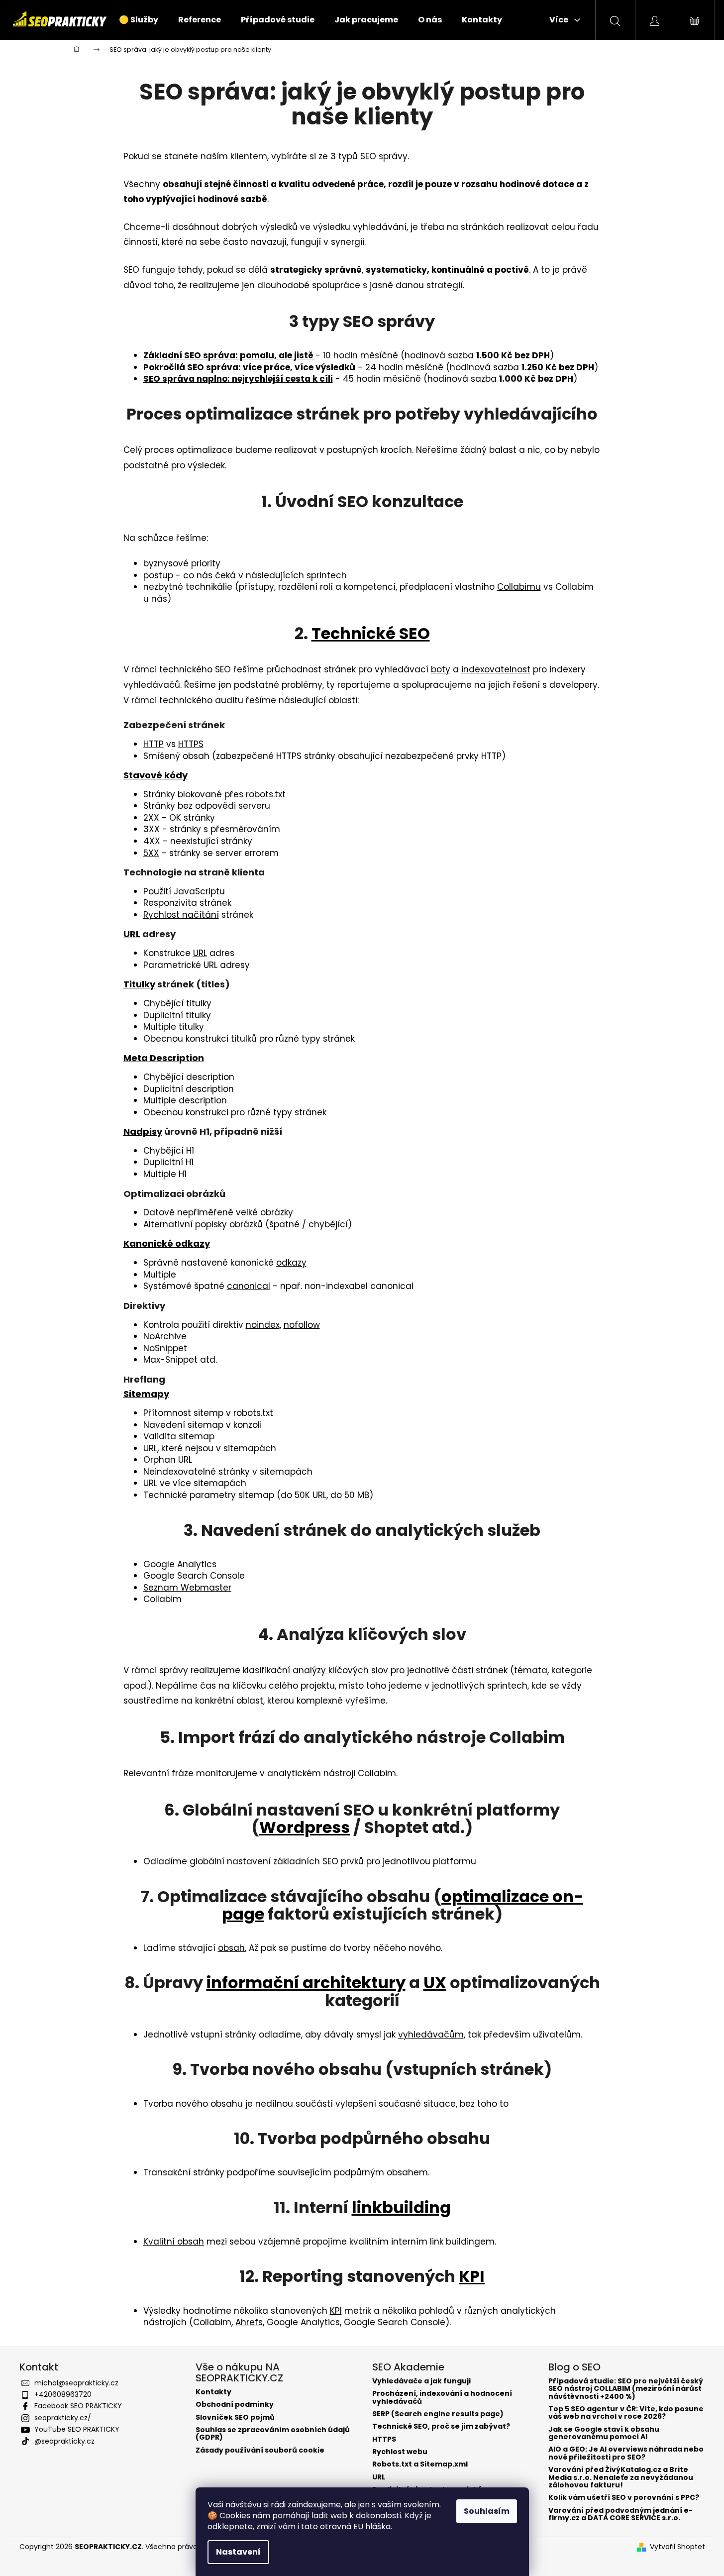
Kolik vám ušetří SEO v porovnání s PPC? (624, 2498)
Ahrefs (249, 2322)
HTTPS (191, 744)
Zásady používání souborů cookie (260, 2450)
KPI (472, 2276)
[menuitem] (139, 20)
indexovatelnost (496, 669)
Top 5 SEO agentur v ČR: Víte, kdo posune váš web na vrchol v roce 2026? (626, 2413)
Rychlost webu (400, 2452)
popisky (211, 1224)
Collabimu (519, 587)
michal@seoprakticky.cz (76, 2383)
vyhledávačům (431, 2035)
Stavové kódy (155, 775)
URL (132, 934)
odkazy (291, 1263)
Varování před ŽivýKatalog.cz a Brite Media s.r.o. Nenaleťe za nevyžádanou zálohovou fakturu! (621, 2477)
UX (435, 1983)
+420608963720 (63, 2394)
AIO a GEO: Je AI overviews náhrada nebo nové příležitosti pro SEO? (626, 2453)
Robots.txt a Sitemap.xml (420, 2464)
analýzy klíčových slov (340, 1670)
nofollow (302, 1325)
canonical (249, 1286)
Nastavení (238, 2552)
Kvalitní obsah (174, 2242)
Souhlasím (487, 2511)
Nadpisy (143, 1131)
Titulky (139, 984)
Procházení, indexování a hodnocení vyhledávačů (442, 2398)
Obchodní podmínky (235, 2405)
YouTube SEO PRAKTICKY (77, 2429)
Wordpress (305, 1827)
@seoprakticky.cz (64, 2441)
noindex (263, 1325)
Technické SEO (371, 633)
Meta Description (164, 1058)
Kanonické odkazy (167, 1243)
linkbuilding (401, 2207)
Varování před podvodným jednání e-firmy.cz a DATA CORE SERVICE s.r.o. (621, 2515)
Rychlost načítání (181, 915)
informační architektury (306, 1983)
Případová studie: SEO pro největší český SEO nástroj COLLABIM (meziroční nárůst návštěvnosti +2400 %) (626, 2389)
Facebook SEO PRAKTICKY (78, 2406)
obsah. (232, 1948)
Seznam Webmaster (187, 1588)
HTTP (154, 744)
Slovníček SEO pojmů (235, 2417)
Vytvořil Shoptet (677, 2547)
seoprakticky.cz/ (63, 2418)
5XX (151, 853)
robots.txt (266, 794)
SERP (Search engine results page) (438, 2414)
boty (441, 669)
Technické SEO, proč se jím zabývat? (441, 2426)
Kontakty (213, 2392)
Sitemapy (146, 1394)
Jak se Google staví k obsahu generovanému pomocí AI (604, 2433)
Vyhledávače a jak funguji (421, 2381)
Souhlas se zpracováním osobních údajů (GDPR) (273, 2434)
